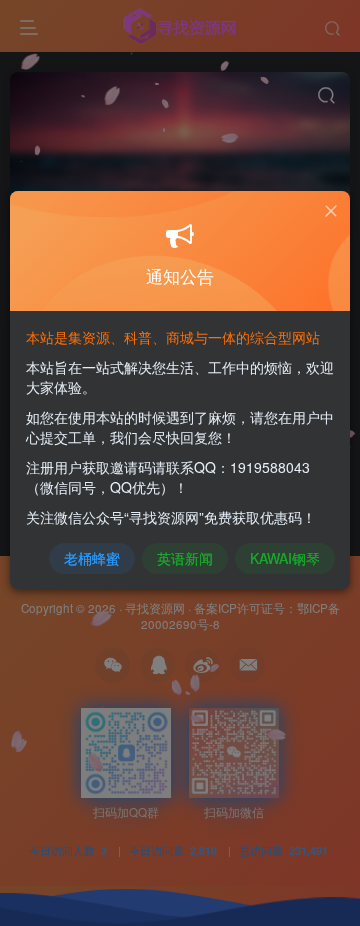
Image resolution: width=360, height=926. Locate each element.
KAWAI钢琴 (285, 558)
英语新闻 (185, 558)
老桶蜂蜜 (92, 558)
